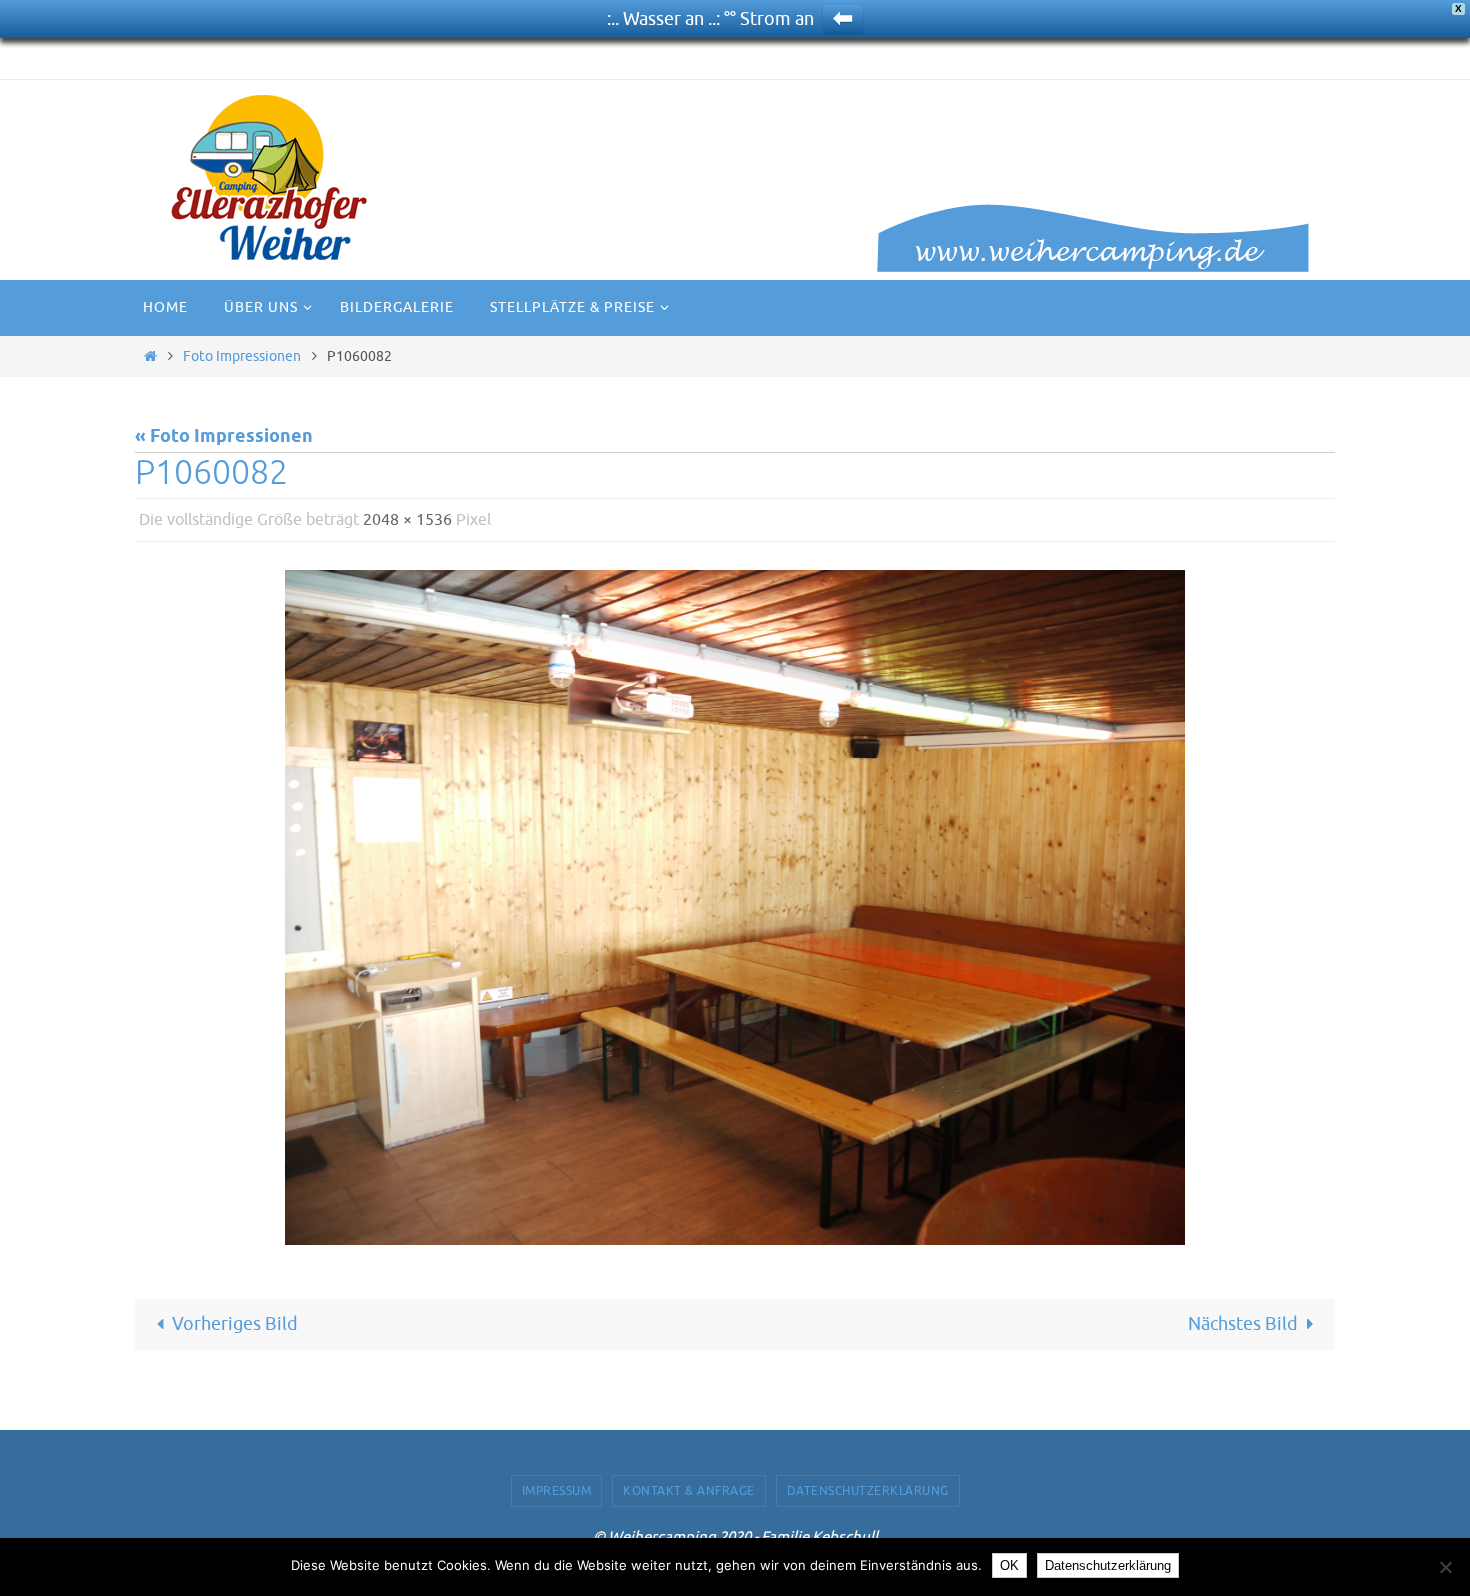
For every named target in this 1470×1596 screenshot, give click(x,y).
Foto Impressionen (242, 356)
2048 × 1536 (407, 520)
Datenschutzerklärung (868, 1491)
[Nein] (1445, 1567)
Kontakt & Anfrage (689, 1491)
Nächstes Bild (1243, 1324)
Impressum (557, 1491)
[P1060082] (735, 907)
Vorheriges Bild (235, 1324)
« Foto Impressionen (224, 437)
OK (1009, 1565)
